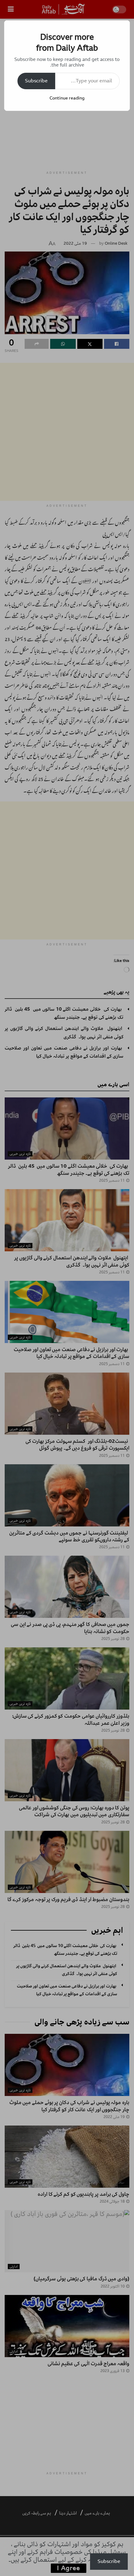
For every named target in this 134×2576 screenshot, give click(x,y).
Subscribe (36, 81)
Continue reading (67, 98)
